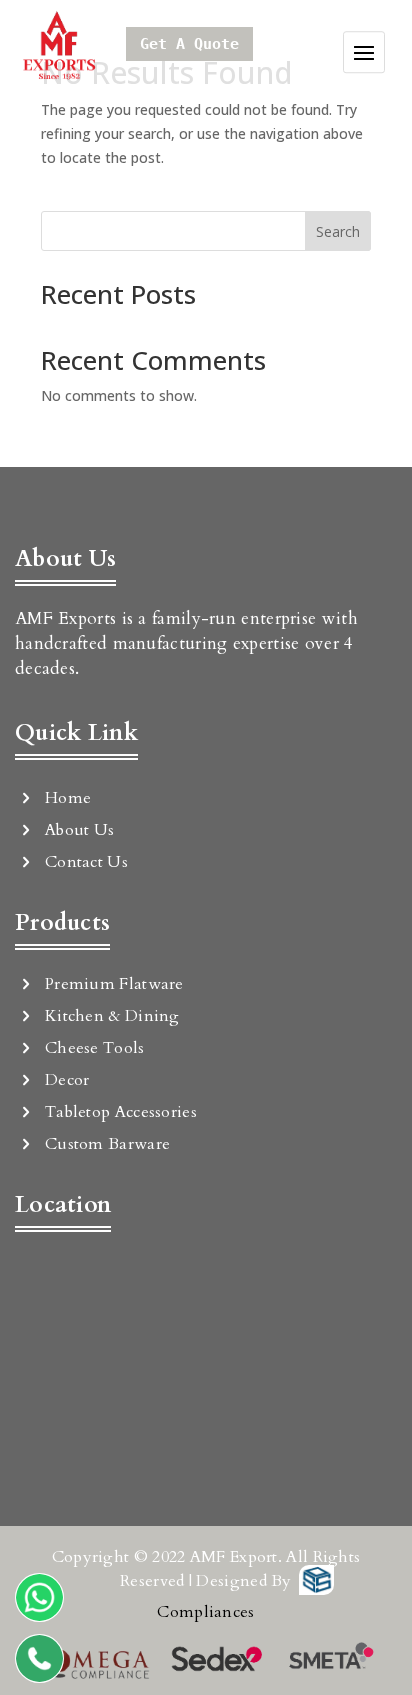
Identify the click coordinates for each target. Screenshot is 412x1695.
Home (68, 798)
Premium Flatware (114, 984)
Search (338, 231)
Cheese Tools (95, 1048)
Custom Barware (107, 1144)
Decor (67, 1080)
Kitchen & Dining (112, 1016)
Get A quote (189, 44)
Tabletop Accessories (121, 1112)
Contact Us (86, 862)
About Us (79, 830)
